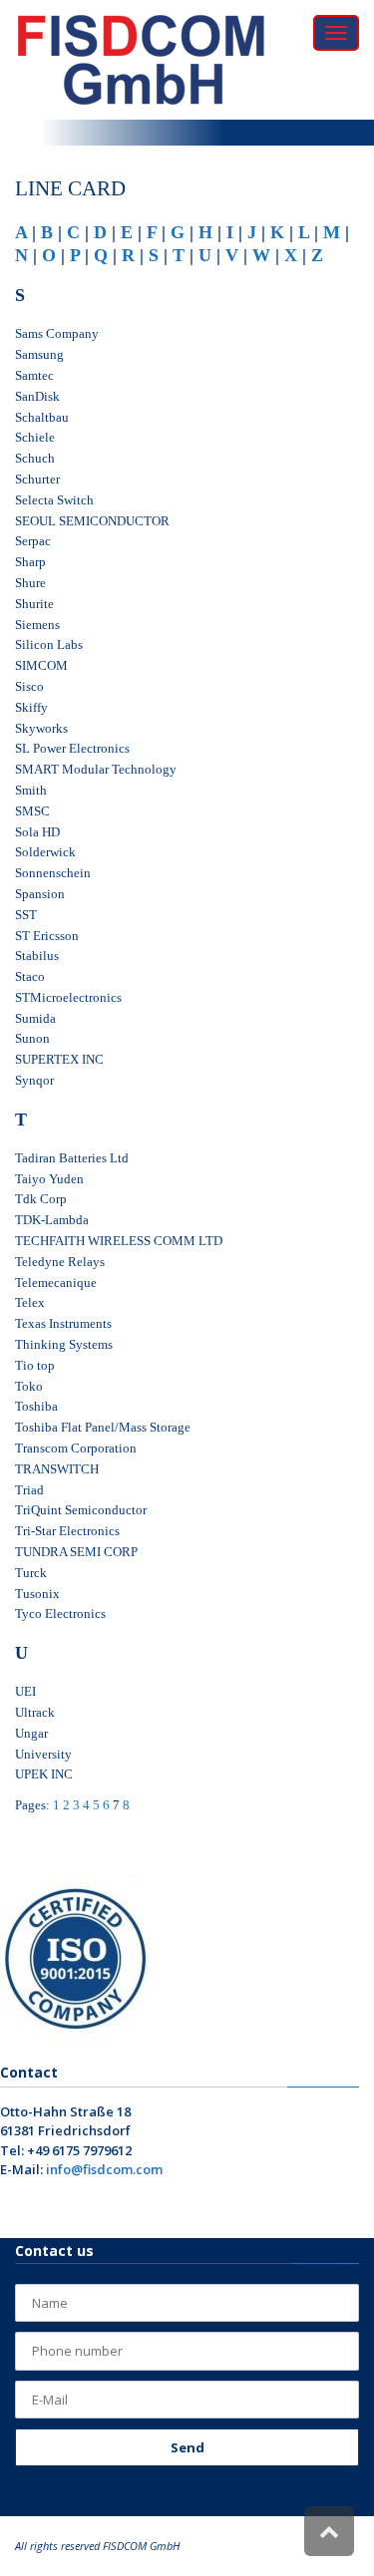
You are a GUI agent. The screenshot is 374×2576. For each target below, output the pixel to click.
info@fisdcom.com (104, 2169)
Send (187, 2447)
